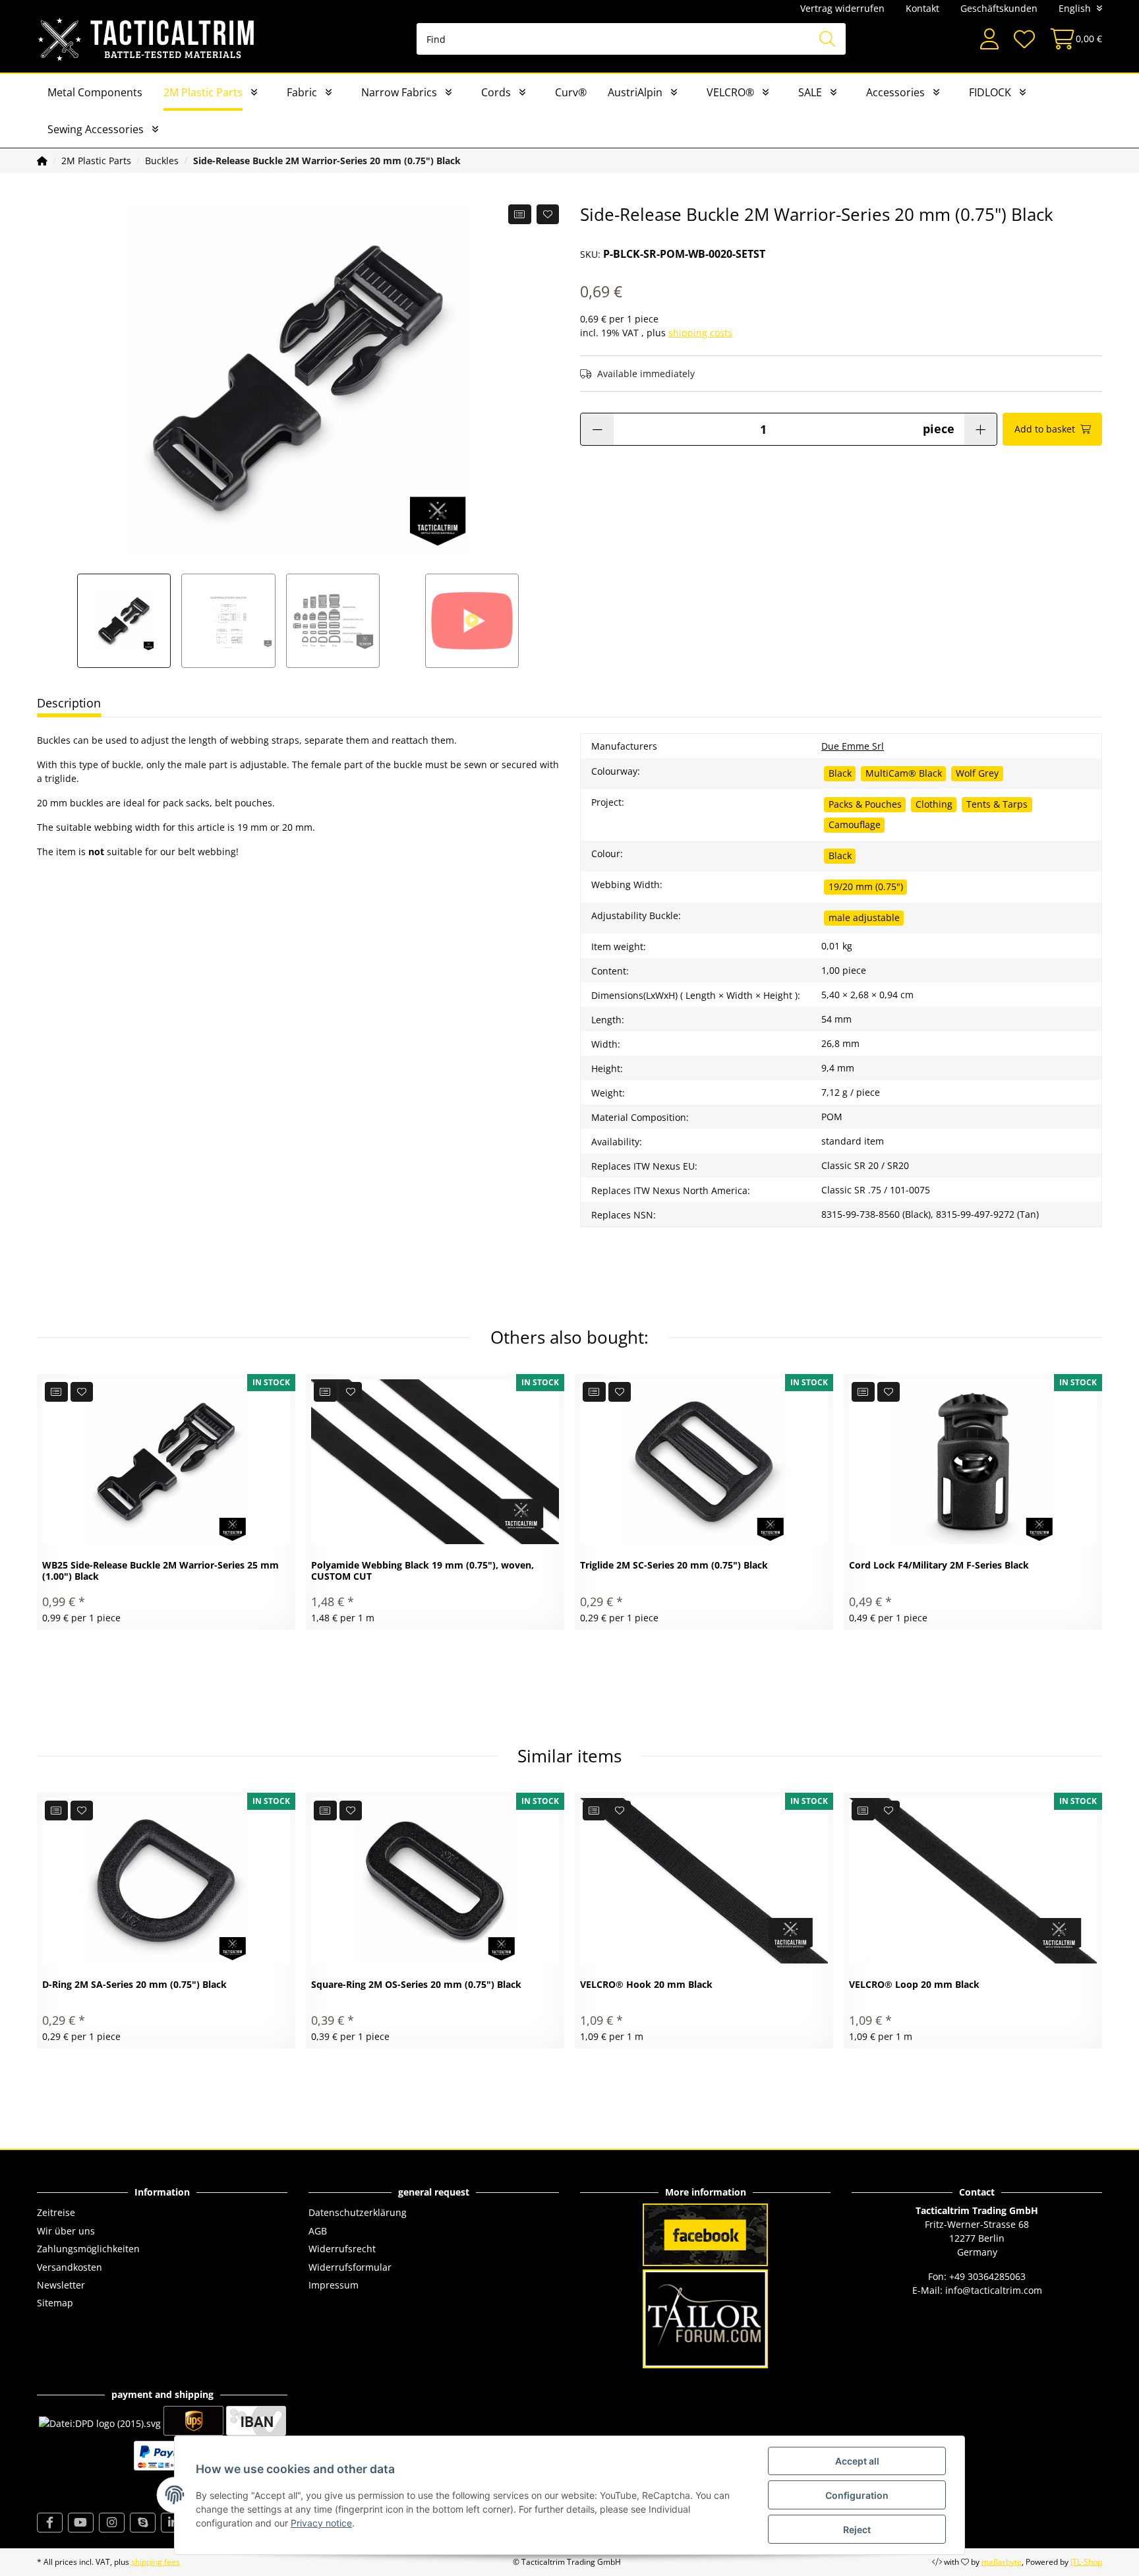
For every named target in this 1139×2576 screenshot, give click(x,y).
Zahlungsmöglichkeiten (88, 2249)
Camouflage (855, 824)
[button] (989, 39)
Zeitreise (56, 2212)
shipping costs (700, 333)
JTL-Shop (1086, 2562)
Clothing (934, 804)
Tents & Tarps (997, 804)
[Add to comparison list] (520, 214)
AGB (318, 2231)
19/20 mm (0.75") (866, 886)
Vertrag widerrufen (842, 8)
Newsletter (61, 2285)
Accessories (895, 92)
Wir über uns (66, 2231)
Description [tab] (69, 703)
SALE (810, 92)
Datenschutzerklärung (358, 2212)
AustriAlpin (635, 92)
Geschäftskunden (999, 8)
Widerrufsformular (350, 2267)
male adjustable (864, 917)
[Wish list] (1024, 39)
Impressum (334, 2285)
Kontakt (922, 8)
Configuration (857, 2495)
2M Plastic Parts (203, 92)
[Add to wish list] (548, 214)
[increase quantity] (980, 429)
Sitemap (55, 2303)
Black (840, 773)
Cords (496, 92)
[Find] (827, 39)
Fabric (302, 92)
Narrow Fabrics (399, 92)
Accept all (857, 2461)
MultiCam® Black (904, 773)
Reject (857, 2530)
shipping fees (156, 2562)
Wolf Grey (977, 773)
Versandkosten (70, 2267)
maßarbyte (1002, 2562)
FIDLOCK (990, 92)
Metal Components (95, 92)
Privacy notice (321, 2523)
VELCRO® (730, 92)
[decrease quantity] (597, 429)
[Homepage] (42, 161)
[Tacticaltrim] (147, 39)
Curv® (571, 92)
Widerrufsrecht (342, 2249)
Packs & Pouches (865, 804)
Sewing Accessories (96, 129)
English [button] (1075, 8)
